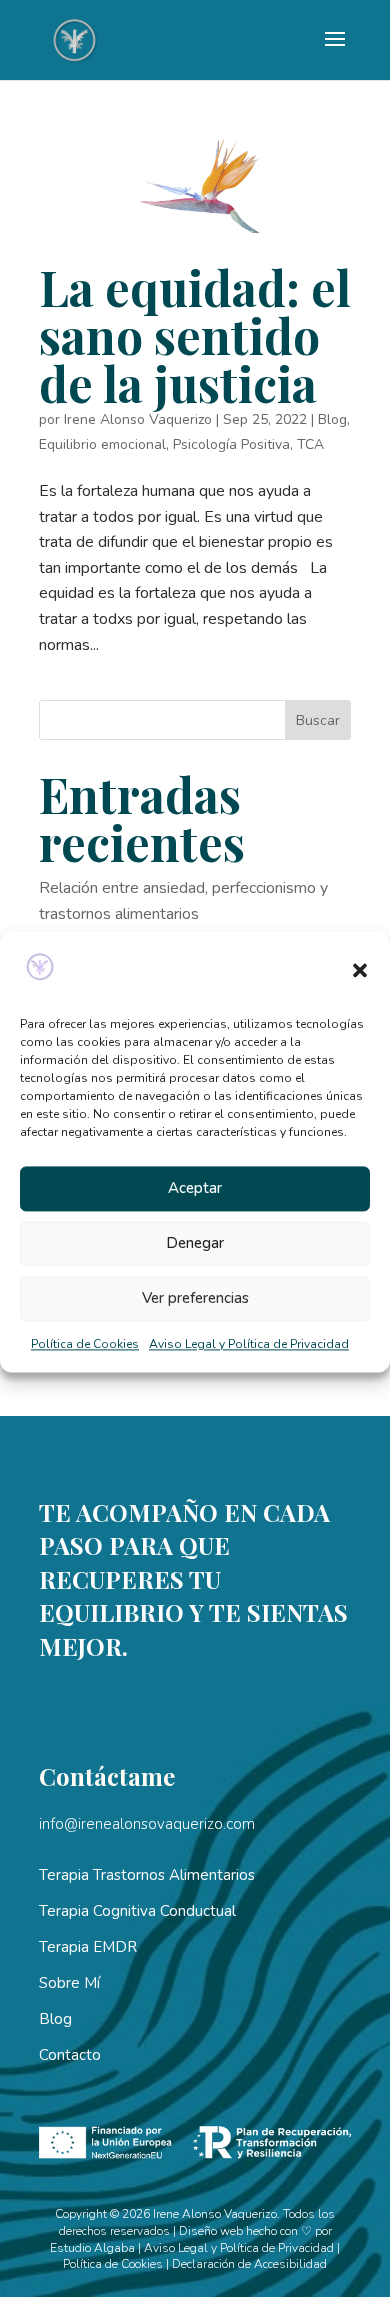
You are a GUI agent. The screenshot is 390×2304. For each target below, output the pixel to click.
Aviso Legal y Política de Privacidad (249, 1344)
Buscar (318, 720)
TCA (310, 444)
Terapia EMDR (88, 1947)
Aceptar (195, 1189)
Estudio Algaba (92, 2248)
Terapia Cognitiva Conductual (137, 1911)
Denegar (195, 1244)
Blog (332, 419)
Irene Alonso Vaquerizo (138, 419)
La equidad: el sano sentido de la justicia (195, 335)
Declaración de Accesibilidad (249, 2264)
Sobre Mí (69, 1983)
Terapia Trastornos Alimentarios (147, 1875)
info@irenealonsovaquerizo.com (147, 1824)
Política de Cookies (85, 1344)
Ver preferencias (195, 1299)
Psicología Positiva (231, 444)
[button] (360, 971)
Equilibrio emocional (102, 444)
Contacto (70, 2055)
